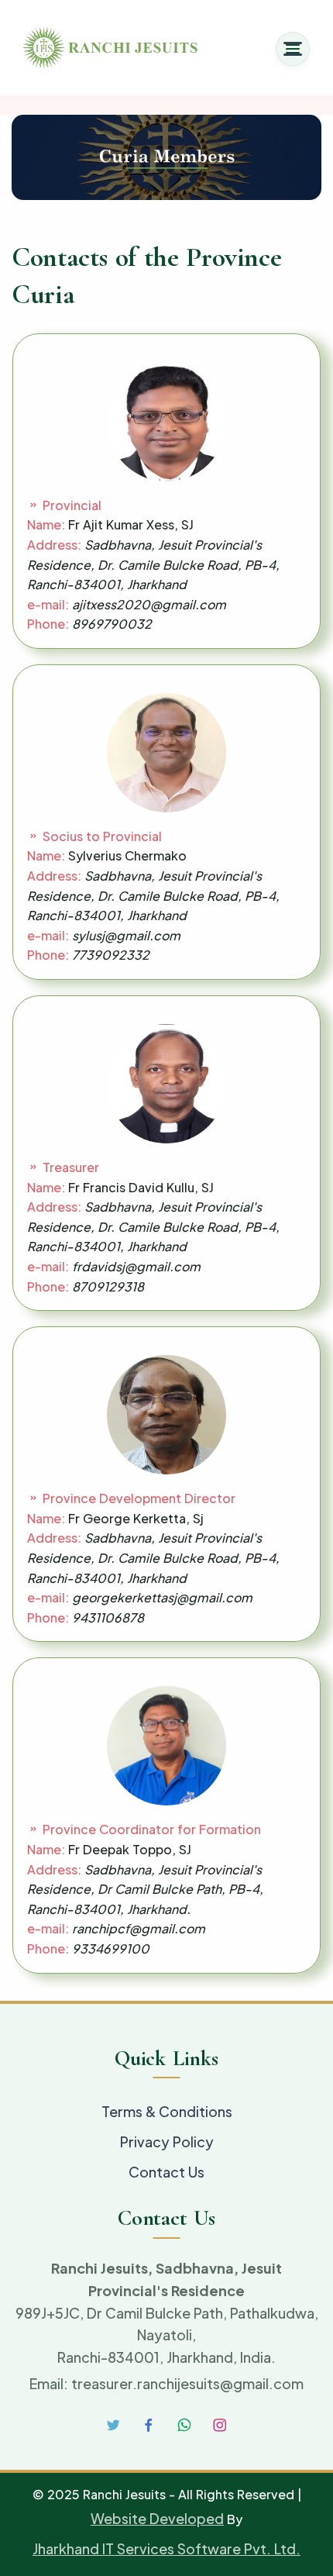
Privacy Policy (167, 2141)
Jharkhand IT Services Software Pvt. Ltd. (166, 2548)
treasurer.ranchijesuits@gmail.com (187, 2383)
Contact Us (166, 2172)
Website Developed (157, 2518)
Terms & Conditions (167, 2111)
